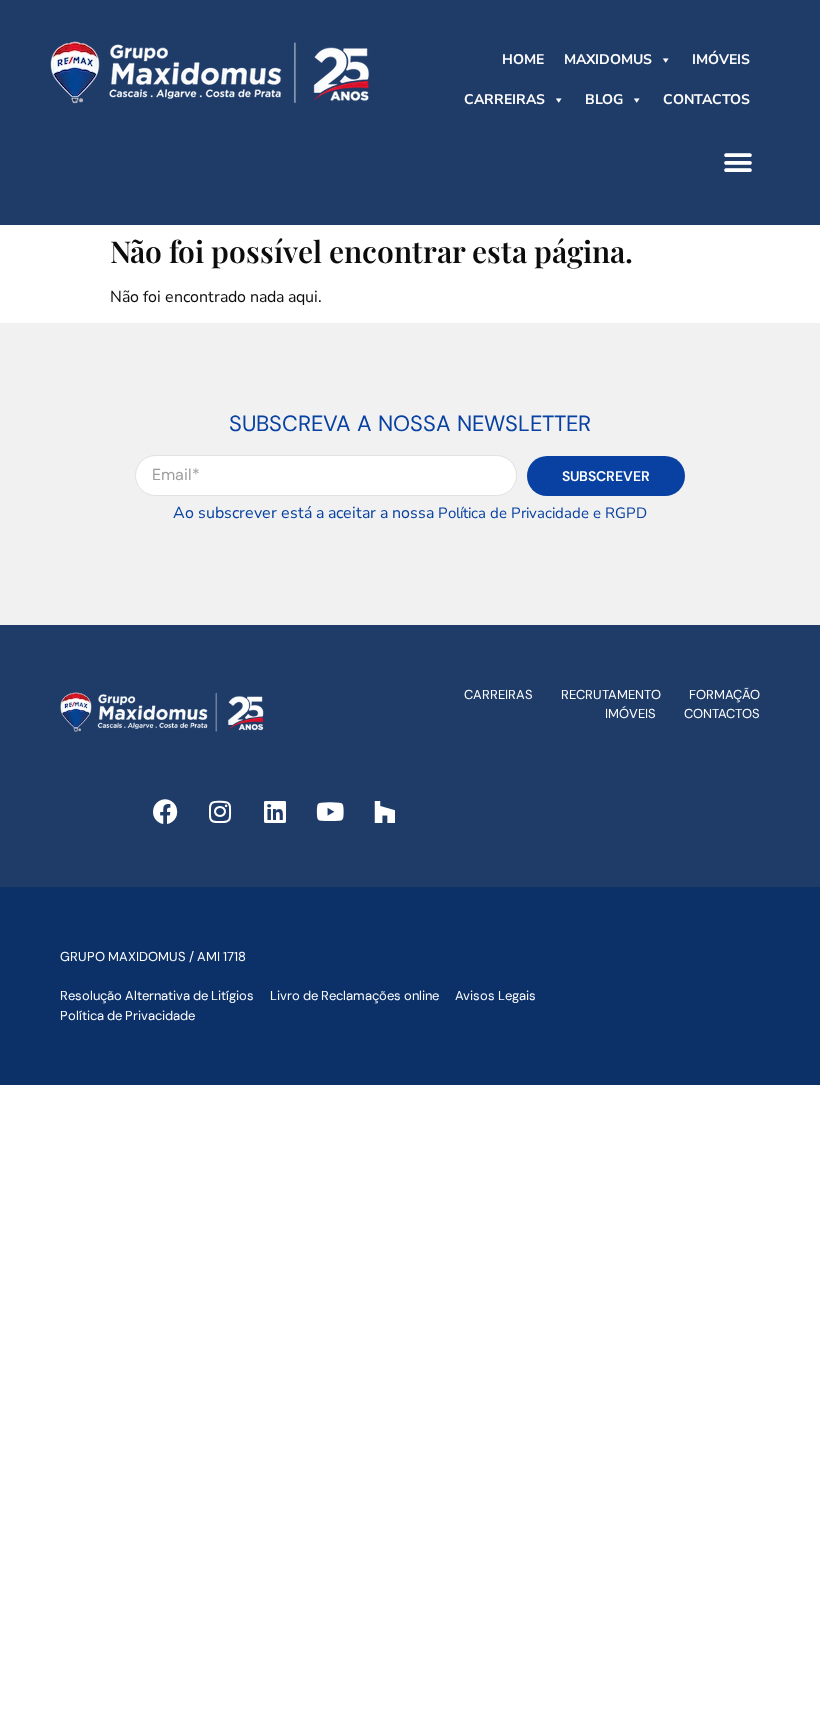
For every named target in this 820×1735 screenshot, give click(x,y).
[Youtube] (330, 812)
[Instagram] (220, 812)
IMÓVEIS (721, 59)
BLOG (604, 99)
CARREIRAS (504, 99)
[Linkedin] (275, 812)
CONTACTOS (706, 99)
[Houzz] (385, 812)
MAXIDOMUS (608, 59)
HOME (523, 59)
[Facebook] (165, 812)
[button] (737, 162)
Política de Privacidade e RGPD (542, 513)
